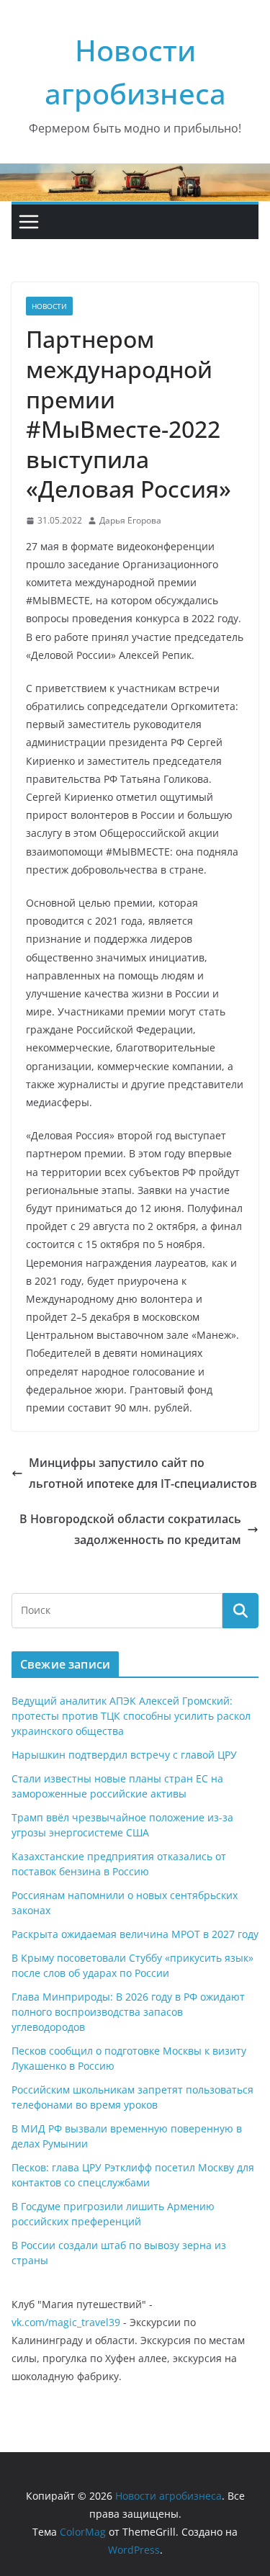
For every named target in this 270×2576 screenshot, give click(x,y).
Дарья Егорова (130, 520)
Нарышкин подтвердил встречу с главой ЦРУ (124, 1755)
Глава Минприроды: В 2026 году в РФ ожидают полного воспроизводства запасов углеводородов (128, 2012)
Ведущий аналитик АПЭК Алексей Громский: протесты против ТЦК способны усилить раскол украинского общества (131, 1716)
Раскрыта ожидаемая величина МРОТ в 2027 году (135, 1934)
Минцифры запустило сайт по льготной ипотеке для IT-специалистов (143, 1473)
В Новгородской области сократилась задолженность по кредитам (130, 1529)
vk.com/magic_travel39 (66, 2322)
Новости (49, 306)
